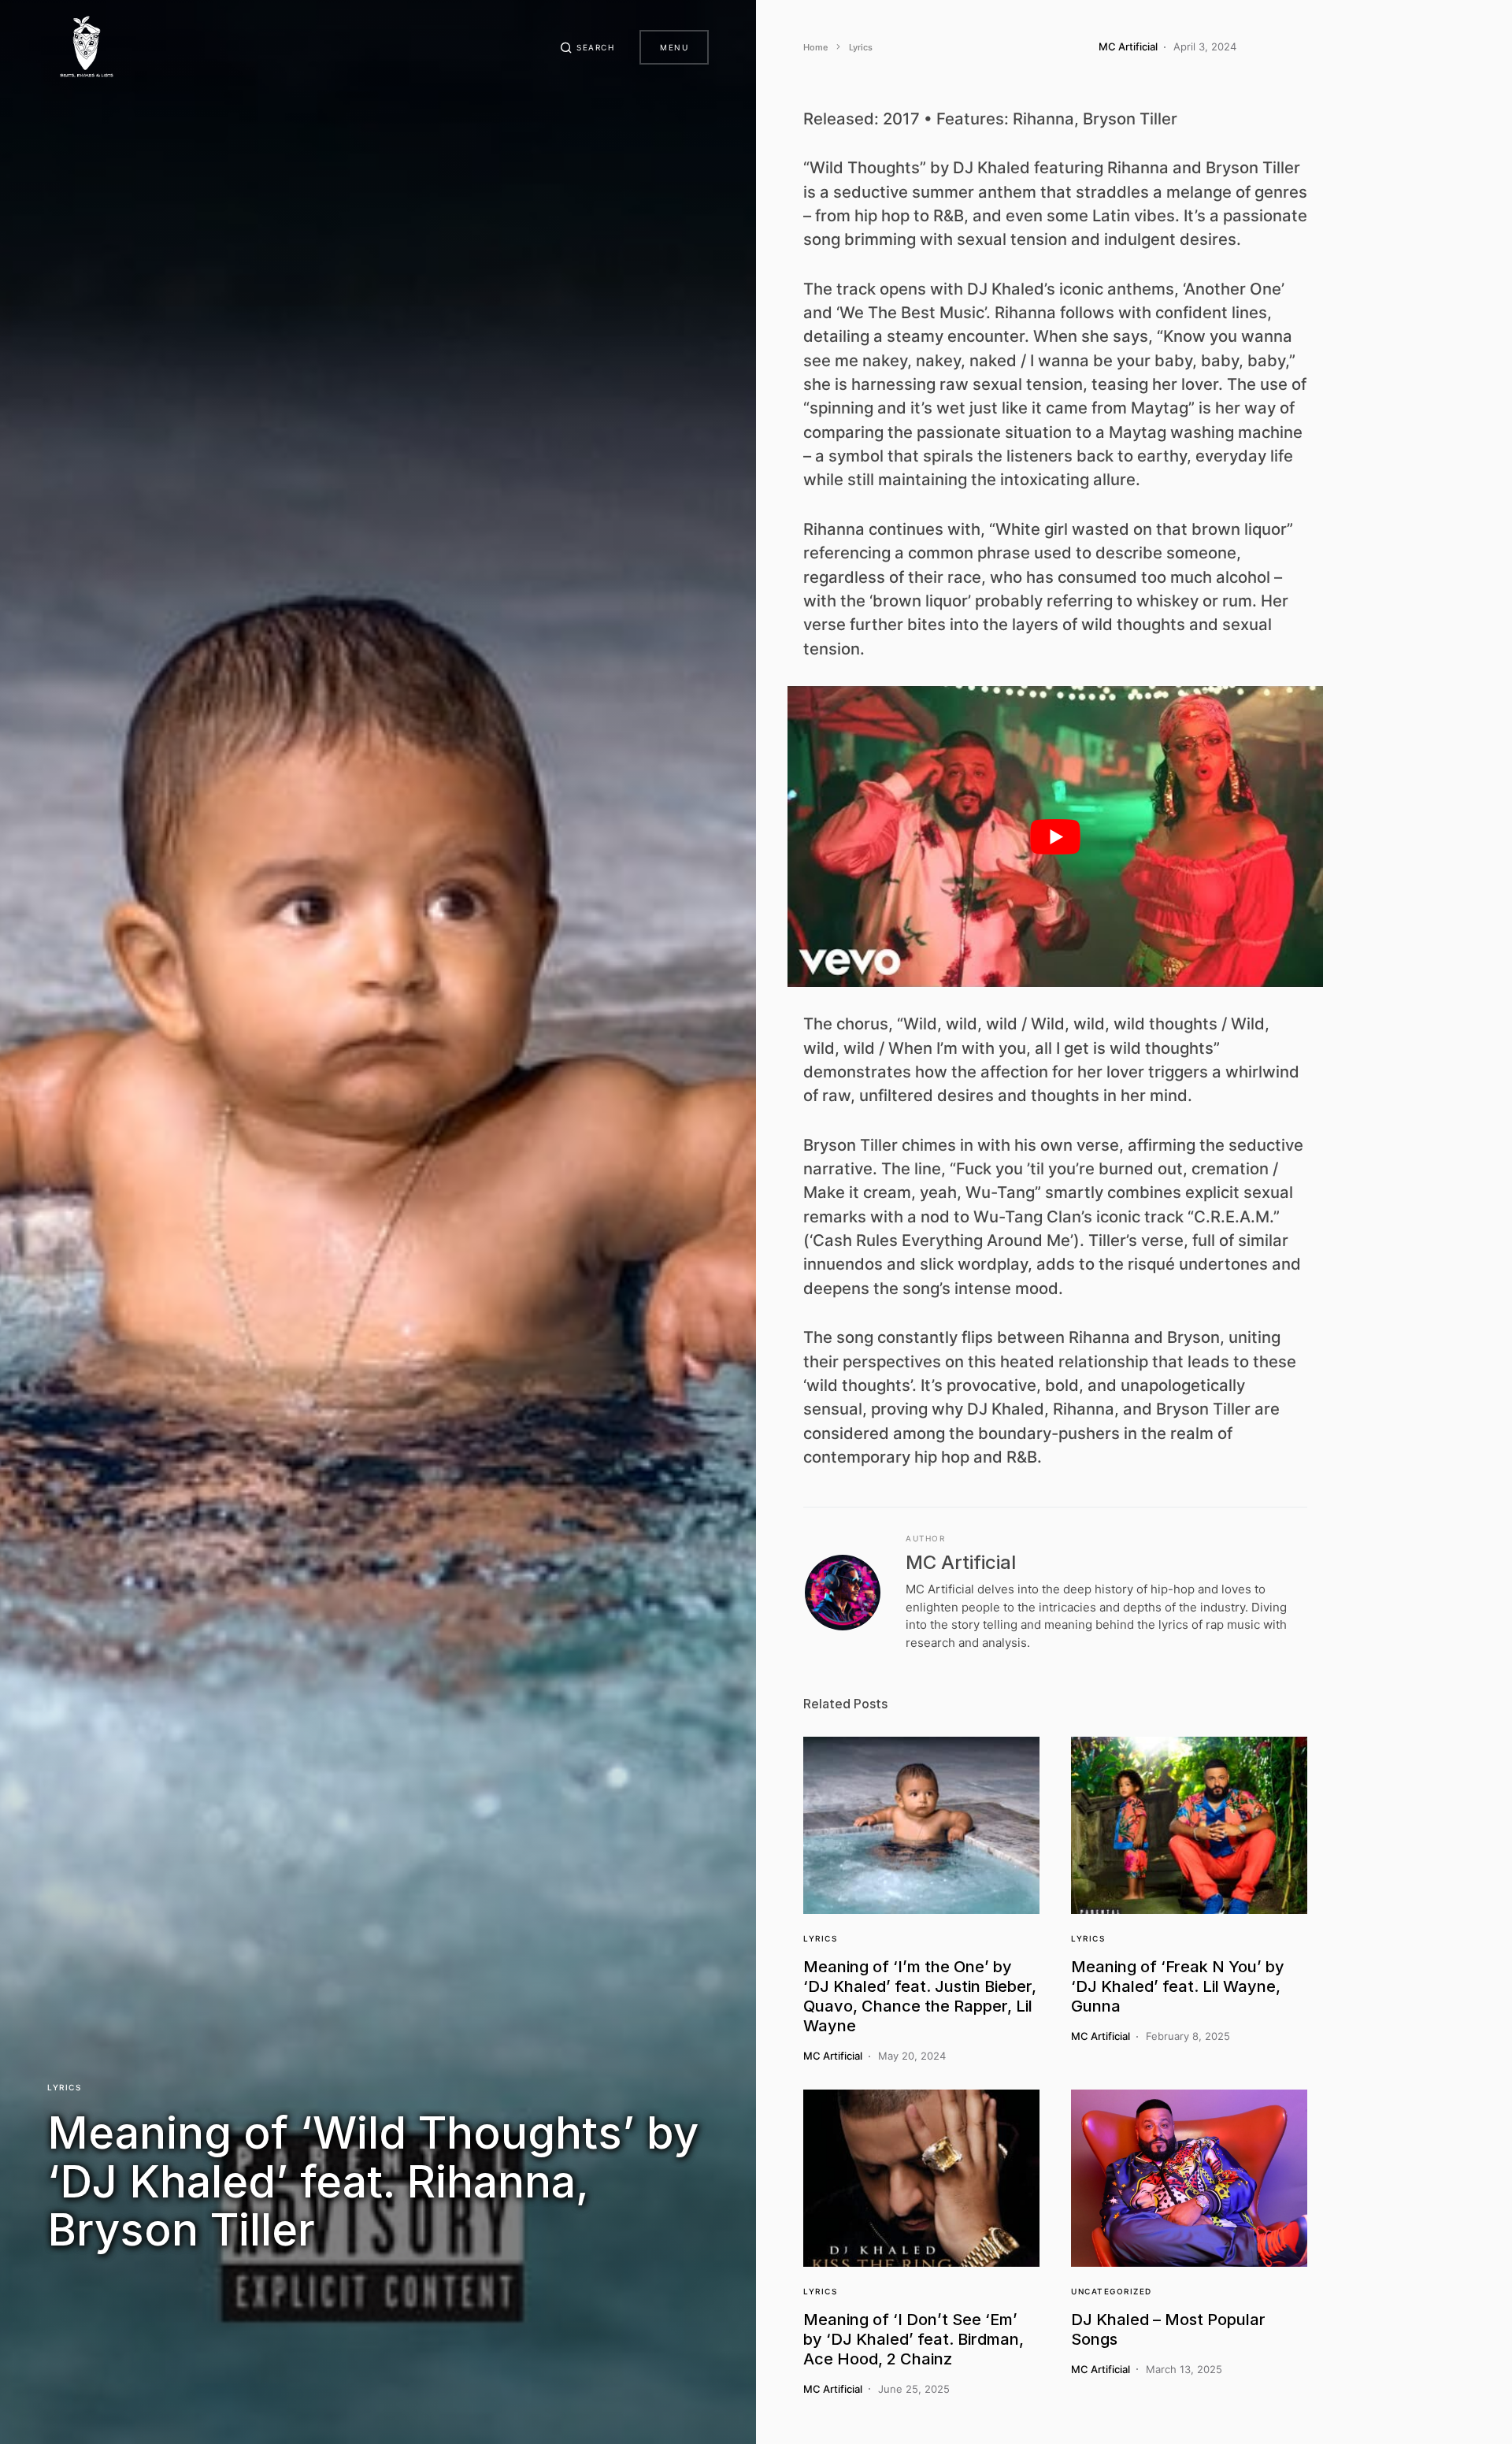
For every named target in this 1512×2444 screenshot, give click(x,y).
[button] (587, 47)
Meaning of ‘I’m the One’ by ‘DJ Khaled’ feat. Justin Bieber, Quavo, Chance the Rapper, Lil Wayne (920, 1996)
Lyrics (64, 2087)
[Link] (921, 1825)
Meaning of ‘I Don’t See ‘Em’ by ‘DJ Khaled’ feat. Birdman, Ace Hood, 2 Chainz (913, 2339)
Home (815, 47)
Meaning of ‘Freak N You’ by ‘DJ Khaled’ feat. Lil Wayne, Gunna (1178, 1986)
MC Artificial (961, 1562)
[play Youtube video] (1055, 837)
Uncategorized (1112, 2291)
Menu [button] (674, 47)
